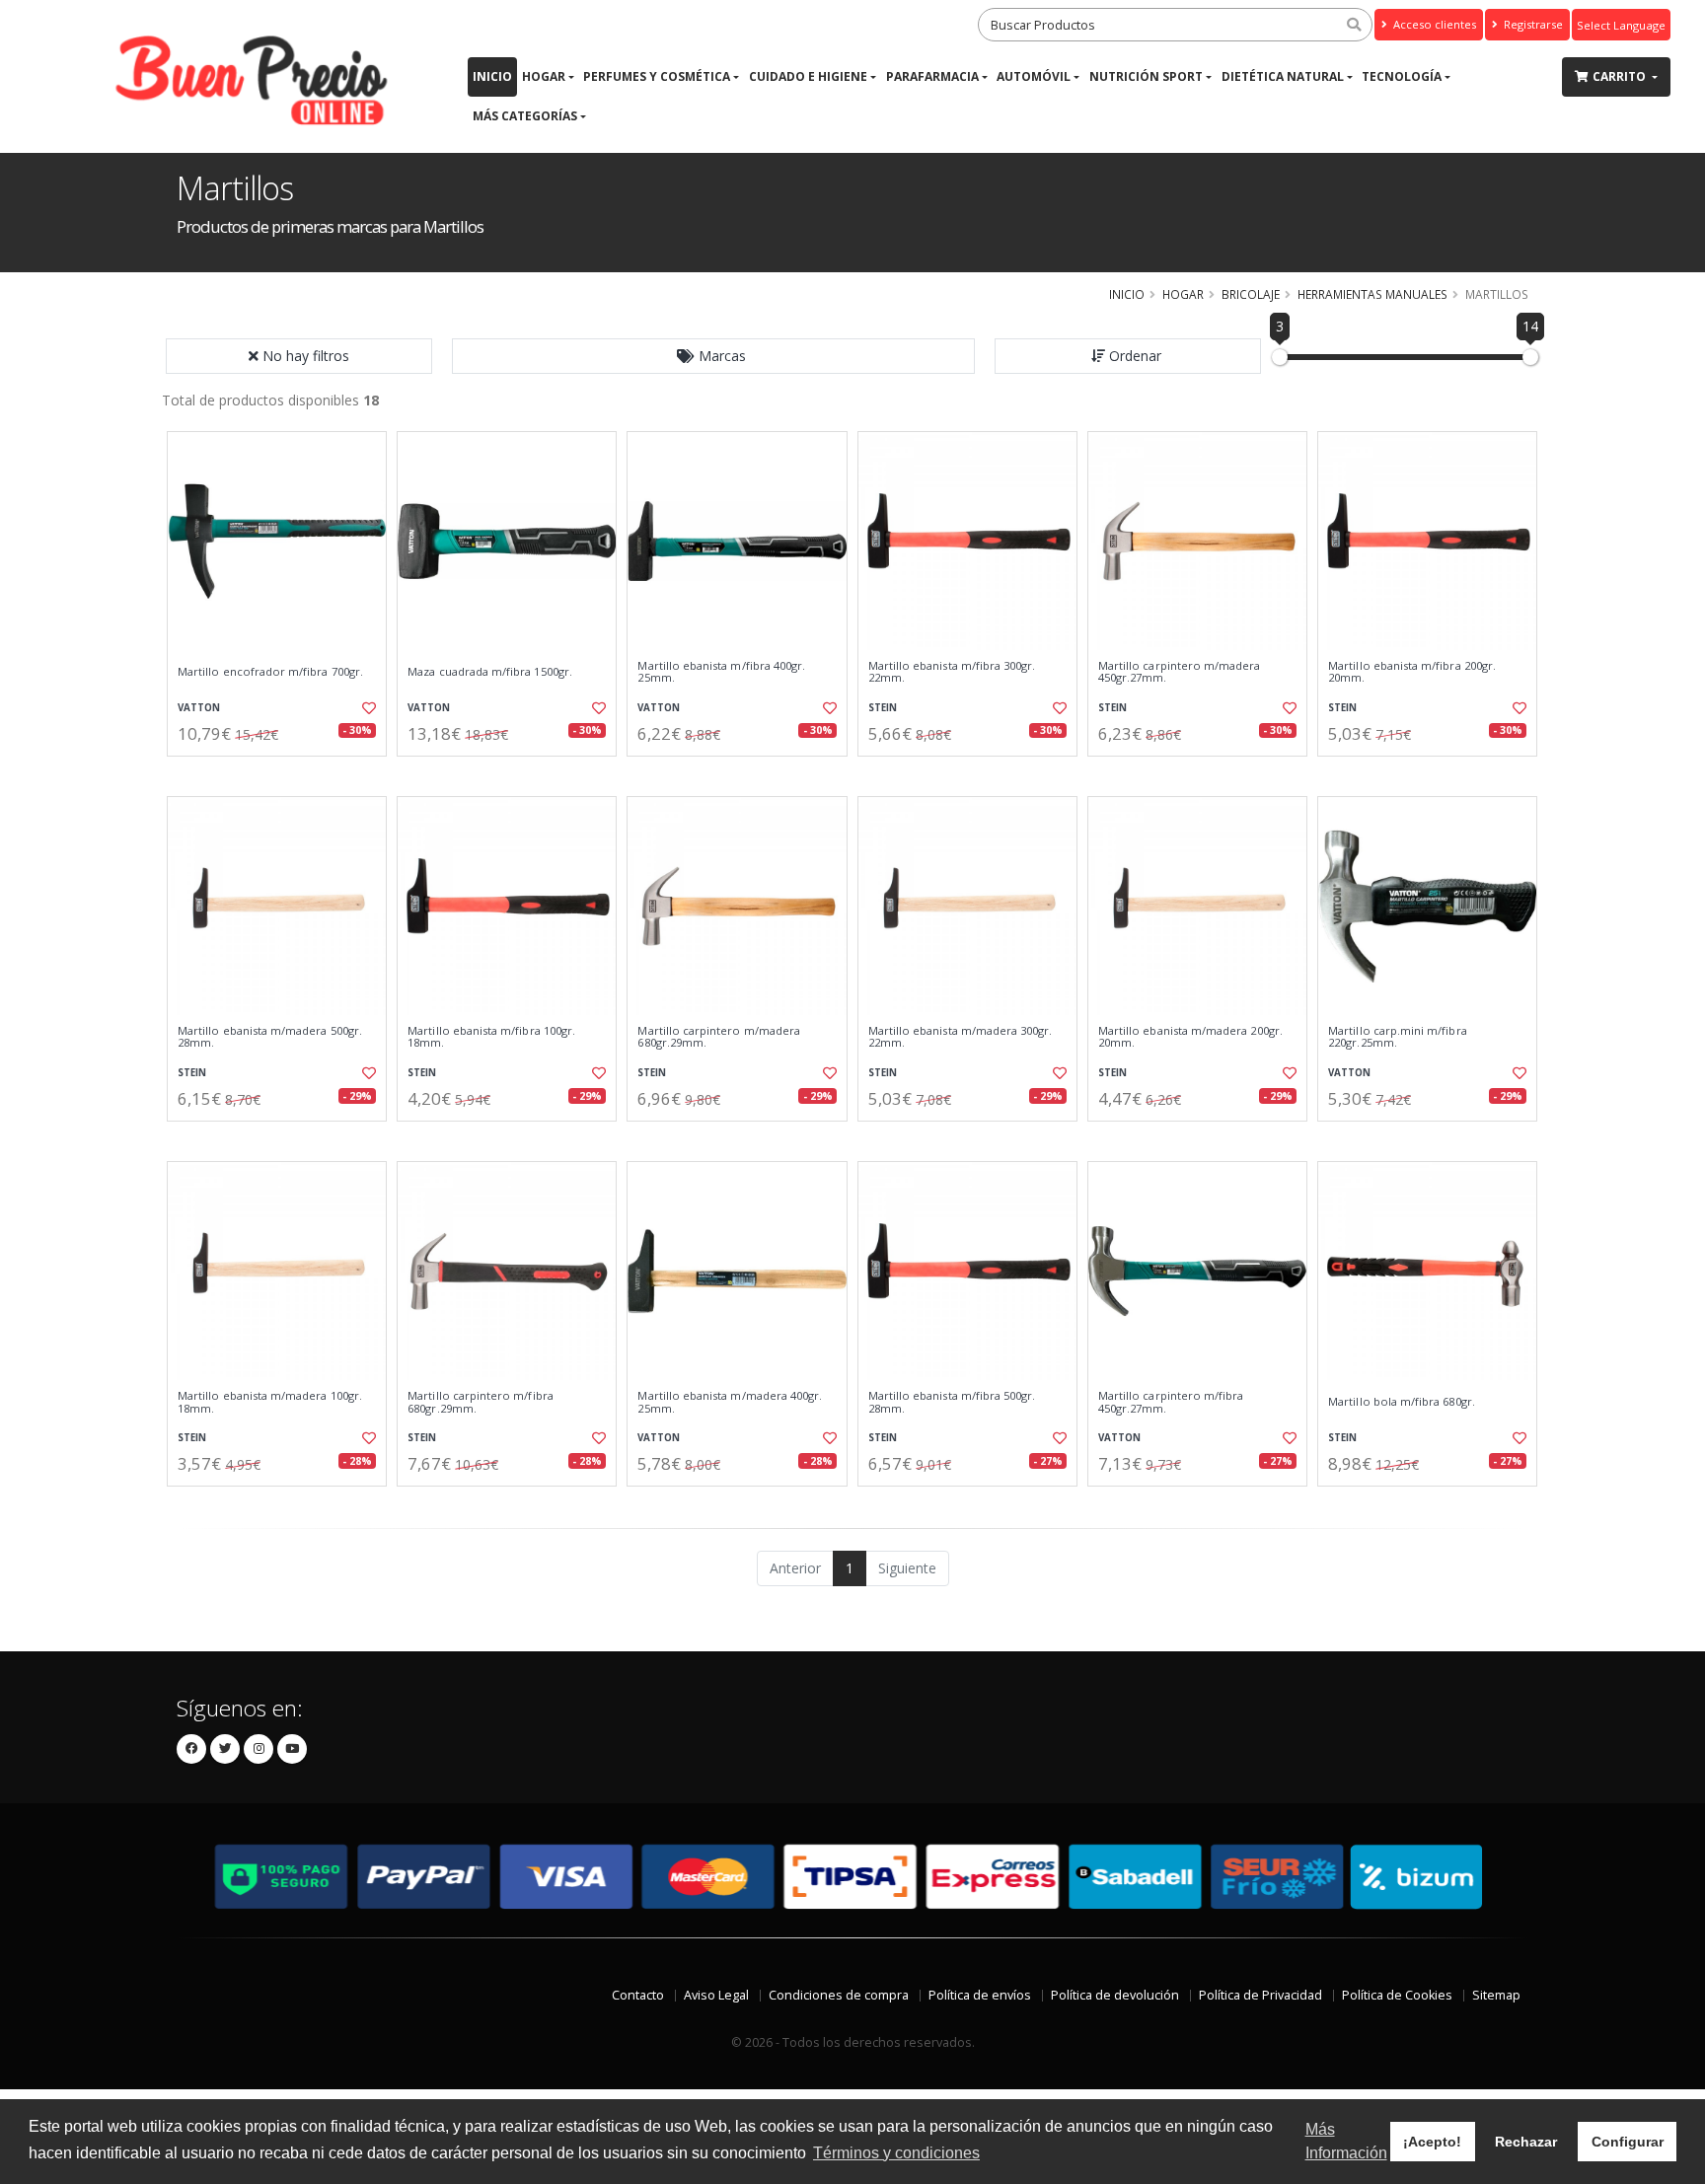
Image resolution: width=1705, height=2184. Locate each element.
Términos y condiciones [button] (896, 2153)
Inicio (492, 76)
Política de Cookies (1397, 1995)
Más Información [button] (1346, 2141)
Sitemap (1496, 1995)
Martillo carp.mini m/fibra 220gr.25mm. (1397, 1037)
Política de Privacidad (1260, 1995)
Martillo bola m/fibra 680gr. (1402, 1402)
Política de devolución (1115, 1995)
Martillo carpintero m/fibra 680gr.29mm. (481, 1402)
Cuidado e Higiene (808, 76)
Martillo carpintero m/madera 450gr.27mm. (1180, 672)
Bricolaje (1251, 294)
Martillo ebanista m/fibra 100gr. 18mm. (491, 1037)
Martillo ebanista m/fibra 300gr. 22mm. (952, 672)
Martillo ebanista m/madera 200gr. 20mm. (1190, 1037)
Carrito (1621, 76)
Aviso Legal (716, 1995)
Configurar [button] (1628, 2142)
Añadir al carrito (283, 773)
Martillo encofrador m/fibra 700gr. (270, 672)
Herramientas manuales (1372, 294)
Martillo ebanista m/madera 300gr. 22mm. (961, 1037)
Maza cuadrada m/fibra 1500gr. (490, 672)
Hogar (544, 76)
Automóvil (1034, 76)
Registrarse (1532, 24)
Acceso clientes (1433, 24)
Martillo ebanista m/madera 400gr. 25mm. (730, 1402)
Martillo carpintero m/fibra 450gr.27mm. (1171, 1402)
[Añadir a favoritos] (367, 708)
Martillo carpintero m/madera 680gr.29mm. (719, 1037)
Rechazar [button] (1526, 2142)
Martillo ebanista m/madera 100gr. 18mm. (270, 1402)
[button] (713, 356)
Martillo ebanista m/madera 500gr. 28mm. (270, 1037)
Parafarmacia (932, 76)
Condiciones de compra (839, 1995)
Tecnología (1402, 76)
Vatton (199, 708)
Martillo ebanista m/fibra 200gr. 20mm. (1412, 672)
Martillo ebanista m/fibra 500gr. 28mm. (952, 1402)
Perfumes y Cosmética (657, 76)
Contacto (638, 1995)
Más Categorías (525, 116)
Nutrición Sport (1146, 76)
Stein (883, 708)
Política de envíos (980, 1995)
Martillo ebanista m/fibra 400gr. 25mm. (721, 672)
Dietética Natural (1283, 76)
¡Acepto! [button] (1432, 2142)
